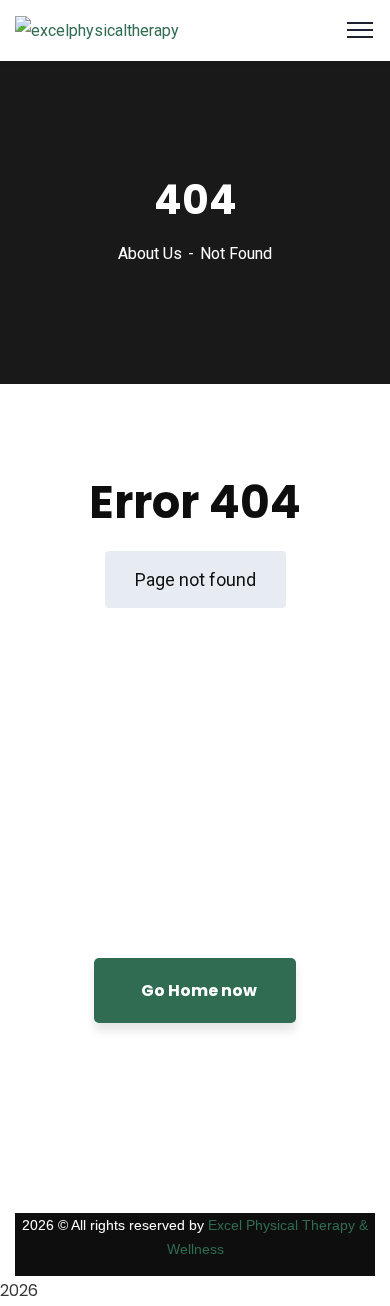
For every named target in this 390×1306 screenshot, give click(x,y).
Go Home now (199, 990)
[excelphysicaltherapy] (97, 29)
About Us (150, 253)
